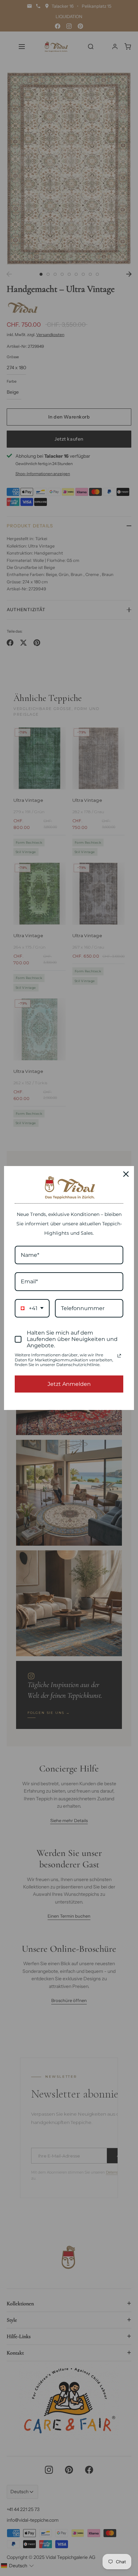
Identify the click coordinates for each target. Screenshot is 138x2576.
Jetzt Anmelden (69, 1384)
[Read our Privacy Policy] (119, 1356)
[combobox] (32, 1308)
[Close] (126, 1174)
